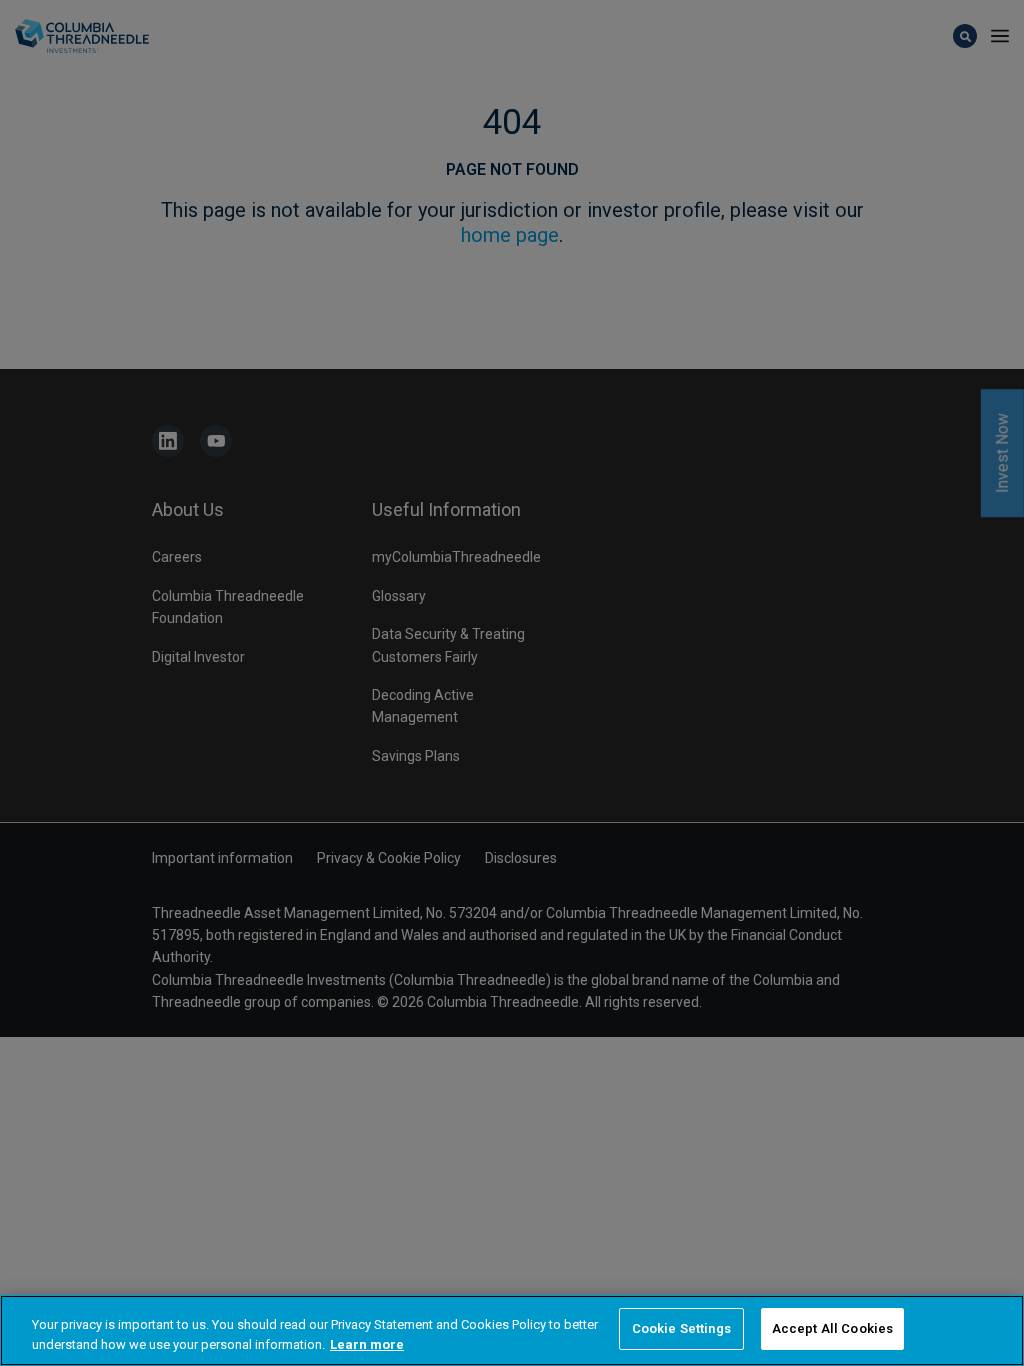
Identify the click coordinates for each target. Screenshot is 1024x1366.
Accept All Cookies (832, 1328)
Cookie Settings (681, 1328)
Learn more (367, 1344)
